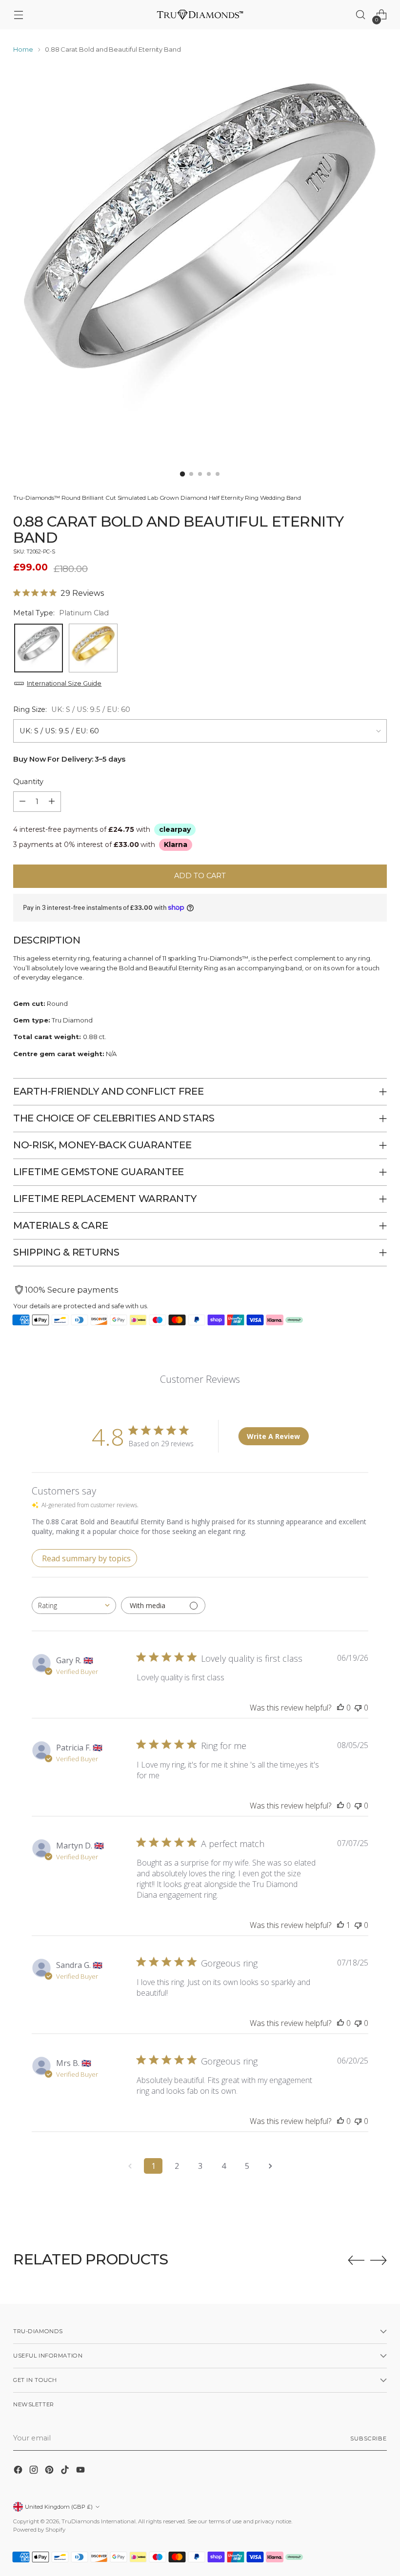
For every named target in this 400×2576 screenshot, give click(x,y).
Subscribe (369, 2438)
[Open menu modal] (18, 15)
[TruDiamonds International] (200, 14)
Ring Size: (72, 709)
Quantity (28, 782)
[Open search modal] (361, 15)
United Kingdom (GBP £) (59, 2507)
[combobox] (74, 1605)
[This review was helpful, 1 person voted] (340, 1925)
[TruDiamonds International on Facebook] (19, 2471)
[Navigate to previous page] (130, 2166)
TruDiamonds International (99, 2521)
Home (23, 49)
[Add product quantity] (52, 802)
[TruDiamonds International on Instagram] (35, 2471)
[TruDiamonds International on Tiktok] (66, 2471)
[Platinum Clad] (39, 648)
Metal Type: (61, 613)
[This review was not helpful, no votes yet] (358, 1708)
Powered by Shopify (39, 2530)
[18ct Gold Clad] (93, 648)
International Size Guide (64, 683)
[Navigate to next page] (270, 2166)
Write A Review (273, 1436)
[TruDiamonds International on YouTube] (81, 2471)
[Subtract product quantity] (22, 802)
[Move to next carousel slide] (379, 2260)
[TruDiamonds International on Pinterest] (50, 2471)
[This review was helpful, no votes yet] (340, 1708)
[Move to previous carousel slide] (356, 2261)
